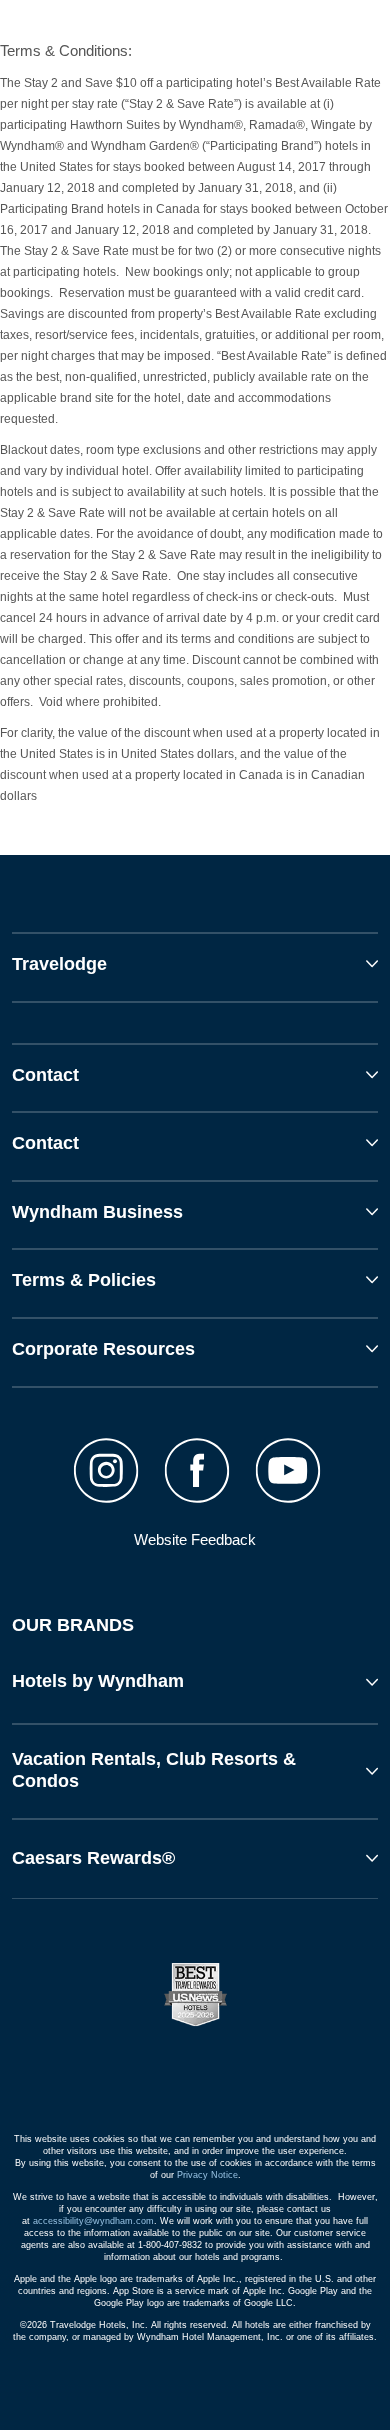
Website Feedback (195, 1539)
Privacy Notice (207, 2175)
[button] (195, 1682)
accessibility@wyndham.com (93, 2221)
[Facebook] (197, 1473)
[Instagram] (106, 1473)
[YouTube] (287, 1473)
